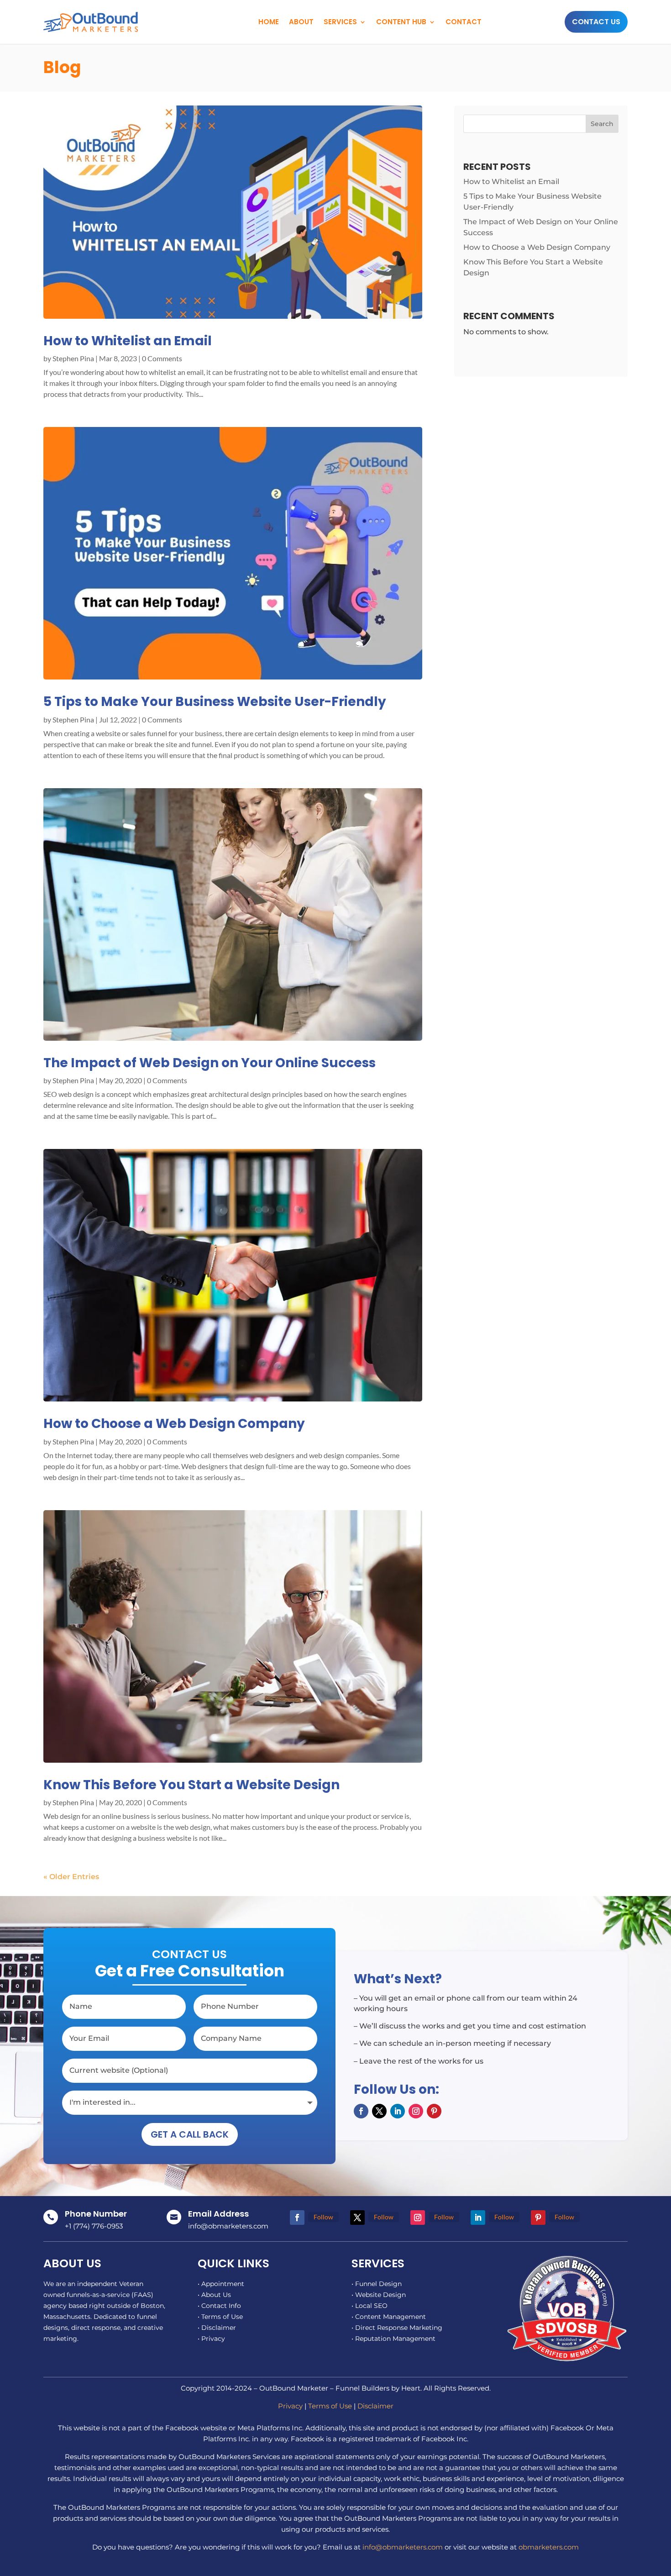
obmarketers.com (549, 2547)
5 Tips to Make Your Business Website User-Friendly (215, 702)
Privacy (290, 2406)
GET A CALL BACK (190, 2134)
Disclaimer (375, 2406)
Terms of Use (330, 2406)
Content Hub (401, 22)
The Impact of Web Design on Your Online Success (210, 1063)
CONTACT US (596, 22)
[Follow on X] (379, 2111)
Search (602, 124)
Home (269, 22)
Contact (464, 22)
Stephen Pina (73, 358)
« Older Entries (71, 1877)
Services (340, 22)
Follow (323, 2217)
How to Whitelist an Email (128, 341)
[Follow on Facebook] (361, 2111)
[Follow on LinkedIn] (398, 2111)
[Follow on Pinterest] (434, 2111)
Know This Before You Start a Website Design (191, 1785)
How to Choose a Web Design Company (174, 1424)
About (301, 22)
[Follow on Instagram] (416, 2111)
